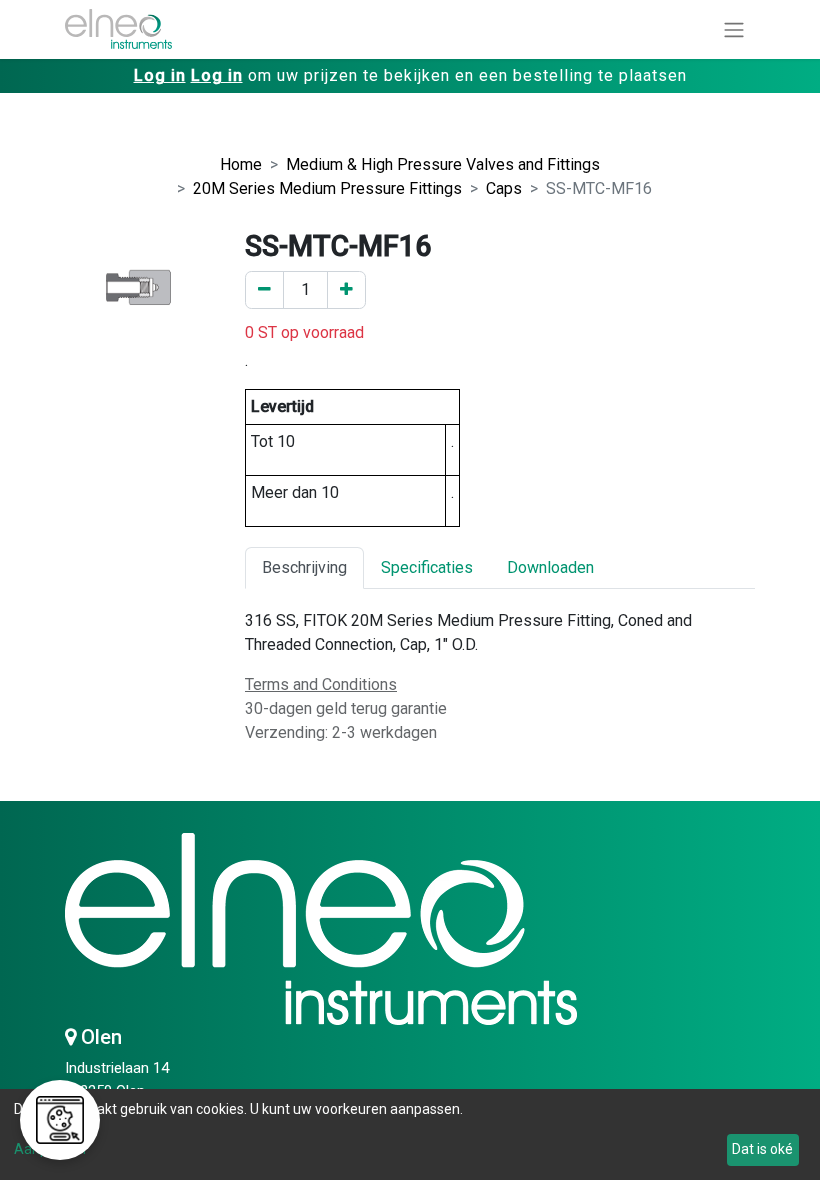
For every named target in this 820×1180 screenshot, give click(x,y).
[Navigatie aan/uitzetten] (734, 29)
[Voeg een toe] (346, 290)
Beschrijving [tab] (304, 567)
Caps (504, 188)
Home (241, 164)
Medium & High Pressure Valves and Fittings (443, 164)
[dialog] (410, 1134)
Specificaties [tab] (427, 567)
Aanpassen (50, 1149)
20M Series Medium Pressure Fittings (327, 188)
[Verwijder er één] (264, 290)
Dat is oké (762, 1149)
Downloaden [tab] (550, 567)
